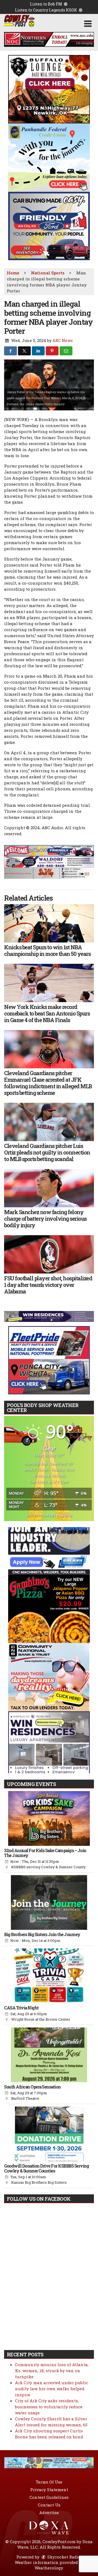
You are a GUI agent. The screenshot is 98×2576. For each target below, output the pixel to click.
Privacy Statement (49, 2490)
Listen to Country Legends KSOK (46, 10)
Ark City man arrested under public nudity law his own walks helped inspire (51, 2389)
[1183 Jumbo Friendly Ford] (49, 850)
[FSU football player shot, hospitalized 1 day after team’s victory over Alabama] (49, 1254)
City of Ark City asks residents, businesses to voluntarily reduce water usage (49, 2407)
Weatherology (49, 2568)
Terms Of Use (49, 2482)
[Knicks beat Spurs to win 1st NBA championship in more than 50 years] (49, 923)
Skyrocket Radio (64, 2557)
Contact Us (49, 2505)
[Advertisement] (49, 39)
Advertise (49, 2513)
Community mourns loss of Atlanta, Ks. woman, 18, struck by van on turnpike (52, 2371)
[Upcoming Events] (49, 1818)
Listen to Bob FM (46, 4)
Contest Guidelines (49, 2497)
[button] (88, 24)
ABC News (63, 340)
